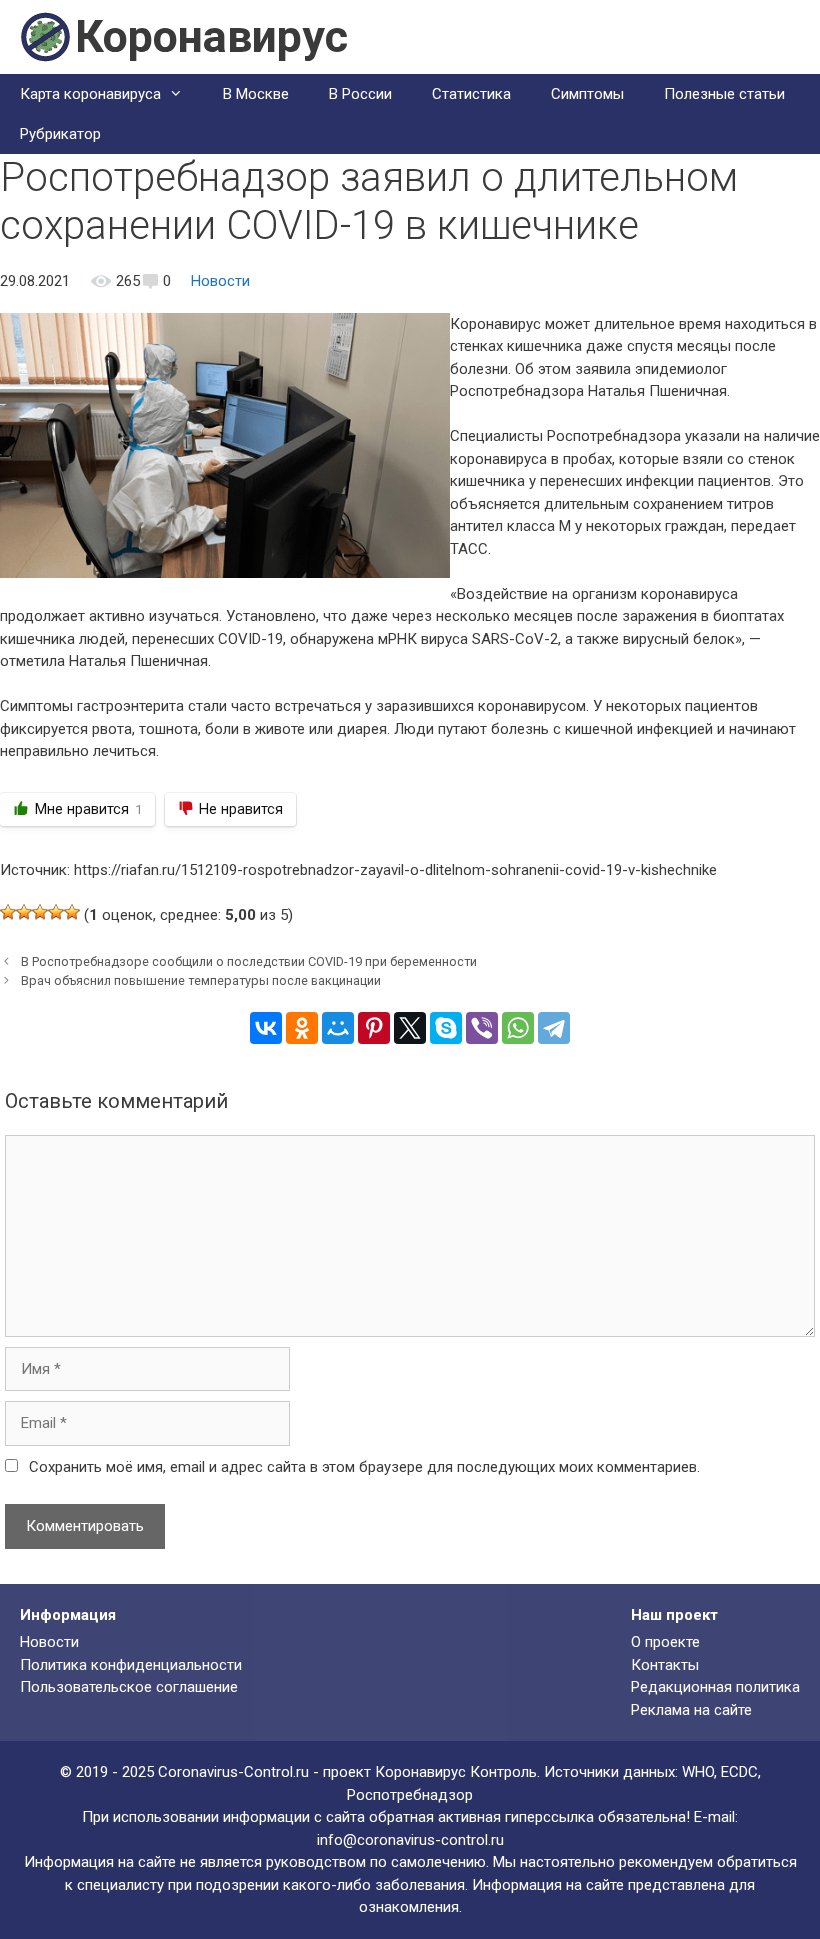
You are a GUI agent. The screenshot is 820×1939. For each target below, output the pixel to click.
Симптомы (587, 94)
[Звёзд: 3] (40, 912)
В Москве (256, 94)
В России (360, 94)
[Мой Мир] (338, 1028)
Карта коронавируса (90, 94)
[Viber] (482, 1028)
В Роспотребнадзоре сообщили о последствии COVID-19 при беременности (249, 961)
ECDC (739, 1772)
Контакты (665, 1665)
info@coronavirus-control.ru (410, 1840)
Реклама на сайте (691, 1710)
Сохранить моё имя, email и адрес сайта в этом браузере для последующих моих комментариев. (364, 1467)
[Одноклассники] (302, 1028)
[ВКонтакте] (266, 1028)
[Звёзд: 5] (72, 912)
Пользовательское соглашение (129, 1687)
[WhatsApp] (518, 1028)
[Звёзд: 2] (24, 912)
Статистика (471, 94)
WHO (698, 1772)
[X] (410, 1028)
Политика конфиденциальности (131, 1665)
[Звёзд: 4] (56, 912)
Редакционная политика (715, 1687)
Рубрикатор (60, 134)
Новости (220, 281)
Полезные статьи (724, 94)
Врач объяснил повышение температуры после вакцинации (201, 980)
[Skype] (446, 1028)
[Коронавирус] (45, 36)
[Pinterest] (374, 1028)
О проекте (665, 1642)
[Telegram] (554, 1028)
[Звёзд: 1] (8, 912)
